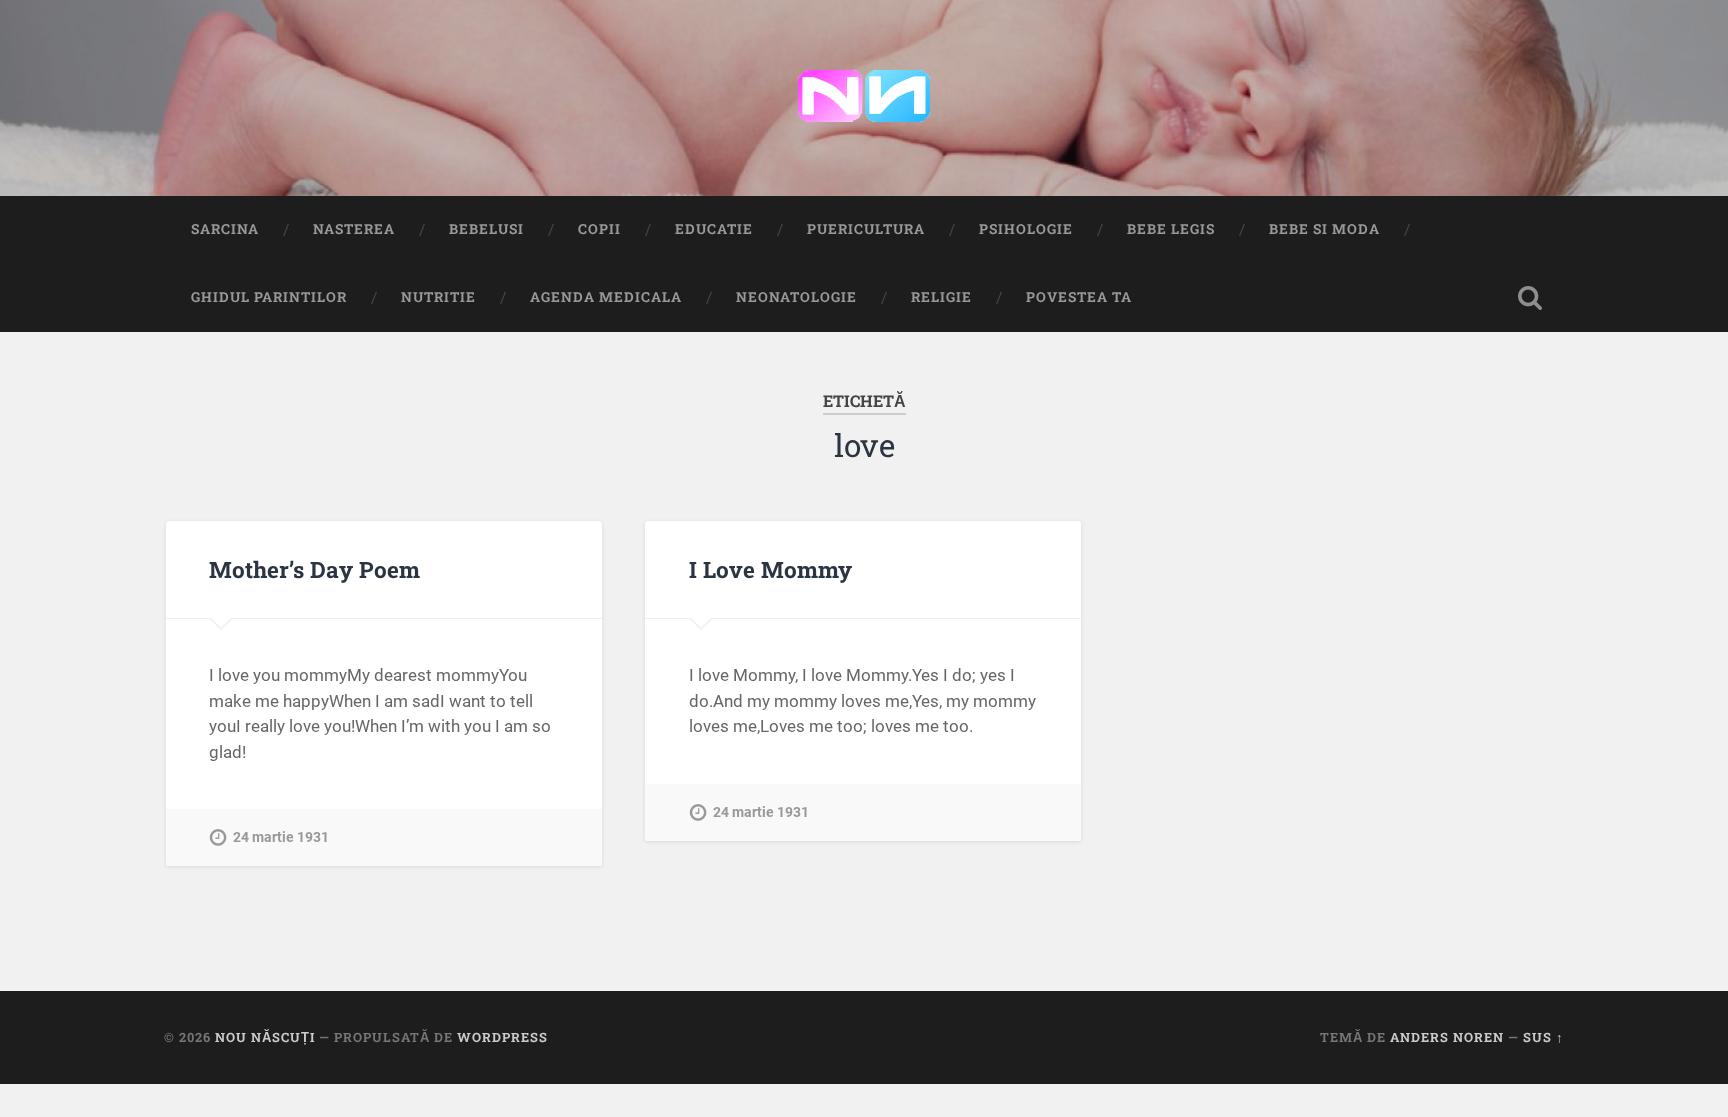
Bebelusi (486, 229)
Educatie (714, 229)
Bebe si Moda (1324, 229)
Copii (599, 229)
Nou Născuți (265, 1037)
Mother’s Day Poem (314, 569)
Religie (941, 297)
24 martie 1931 (281, 837)
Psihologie (1026, 229)
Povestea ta (1079, 297)
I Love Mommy (770, 569)
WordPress (502, 1037)
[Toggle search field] (1530, 298)
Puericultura (866, 229)
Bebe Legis (1171, 229)
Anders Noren (1447, 1037)
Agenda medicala (606, 297)
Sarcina (225, 229)
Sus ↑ (1543, 1037)
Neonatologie (796, 297)
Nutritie (438, 297)
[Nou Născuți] (864, 98)
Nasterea (354, 229)
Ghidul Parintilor (269, 297)
